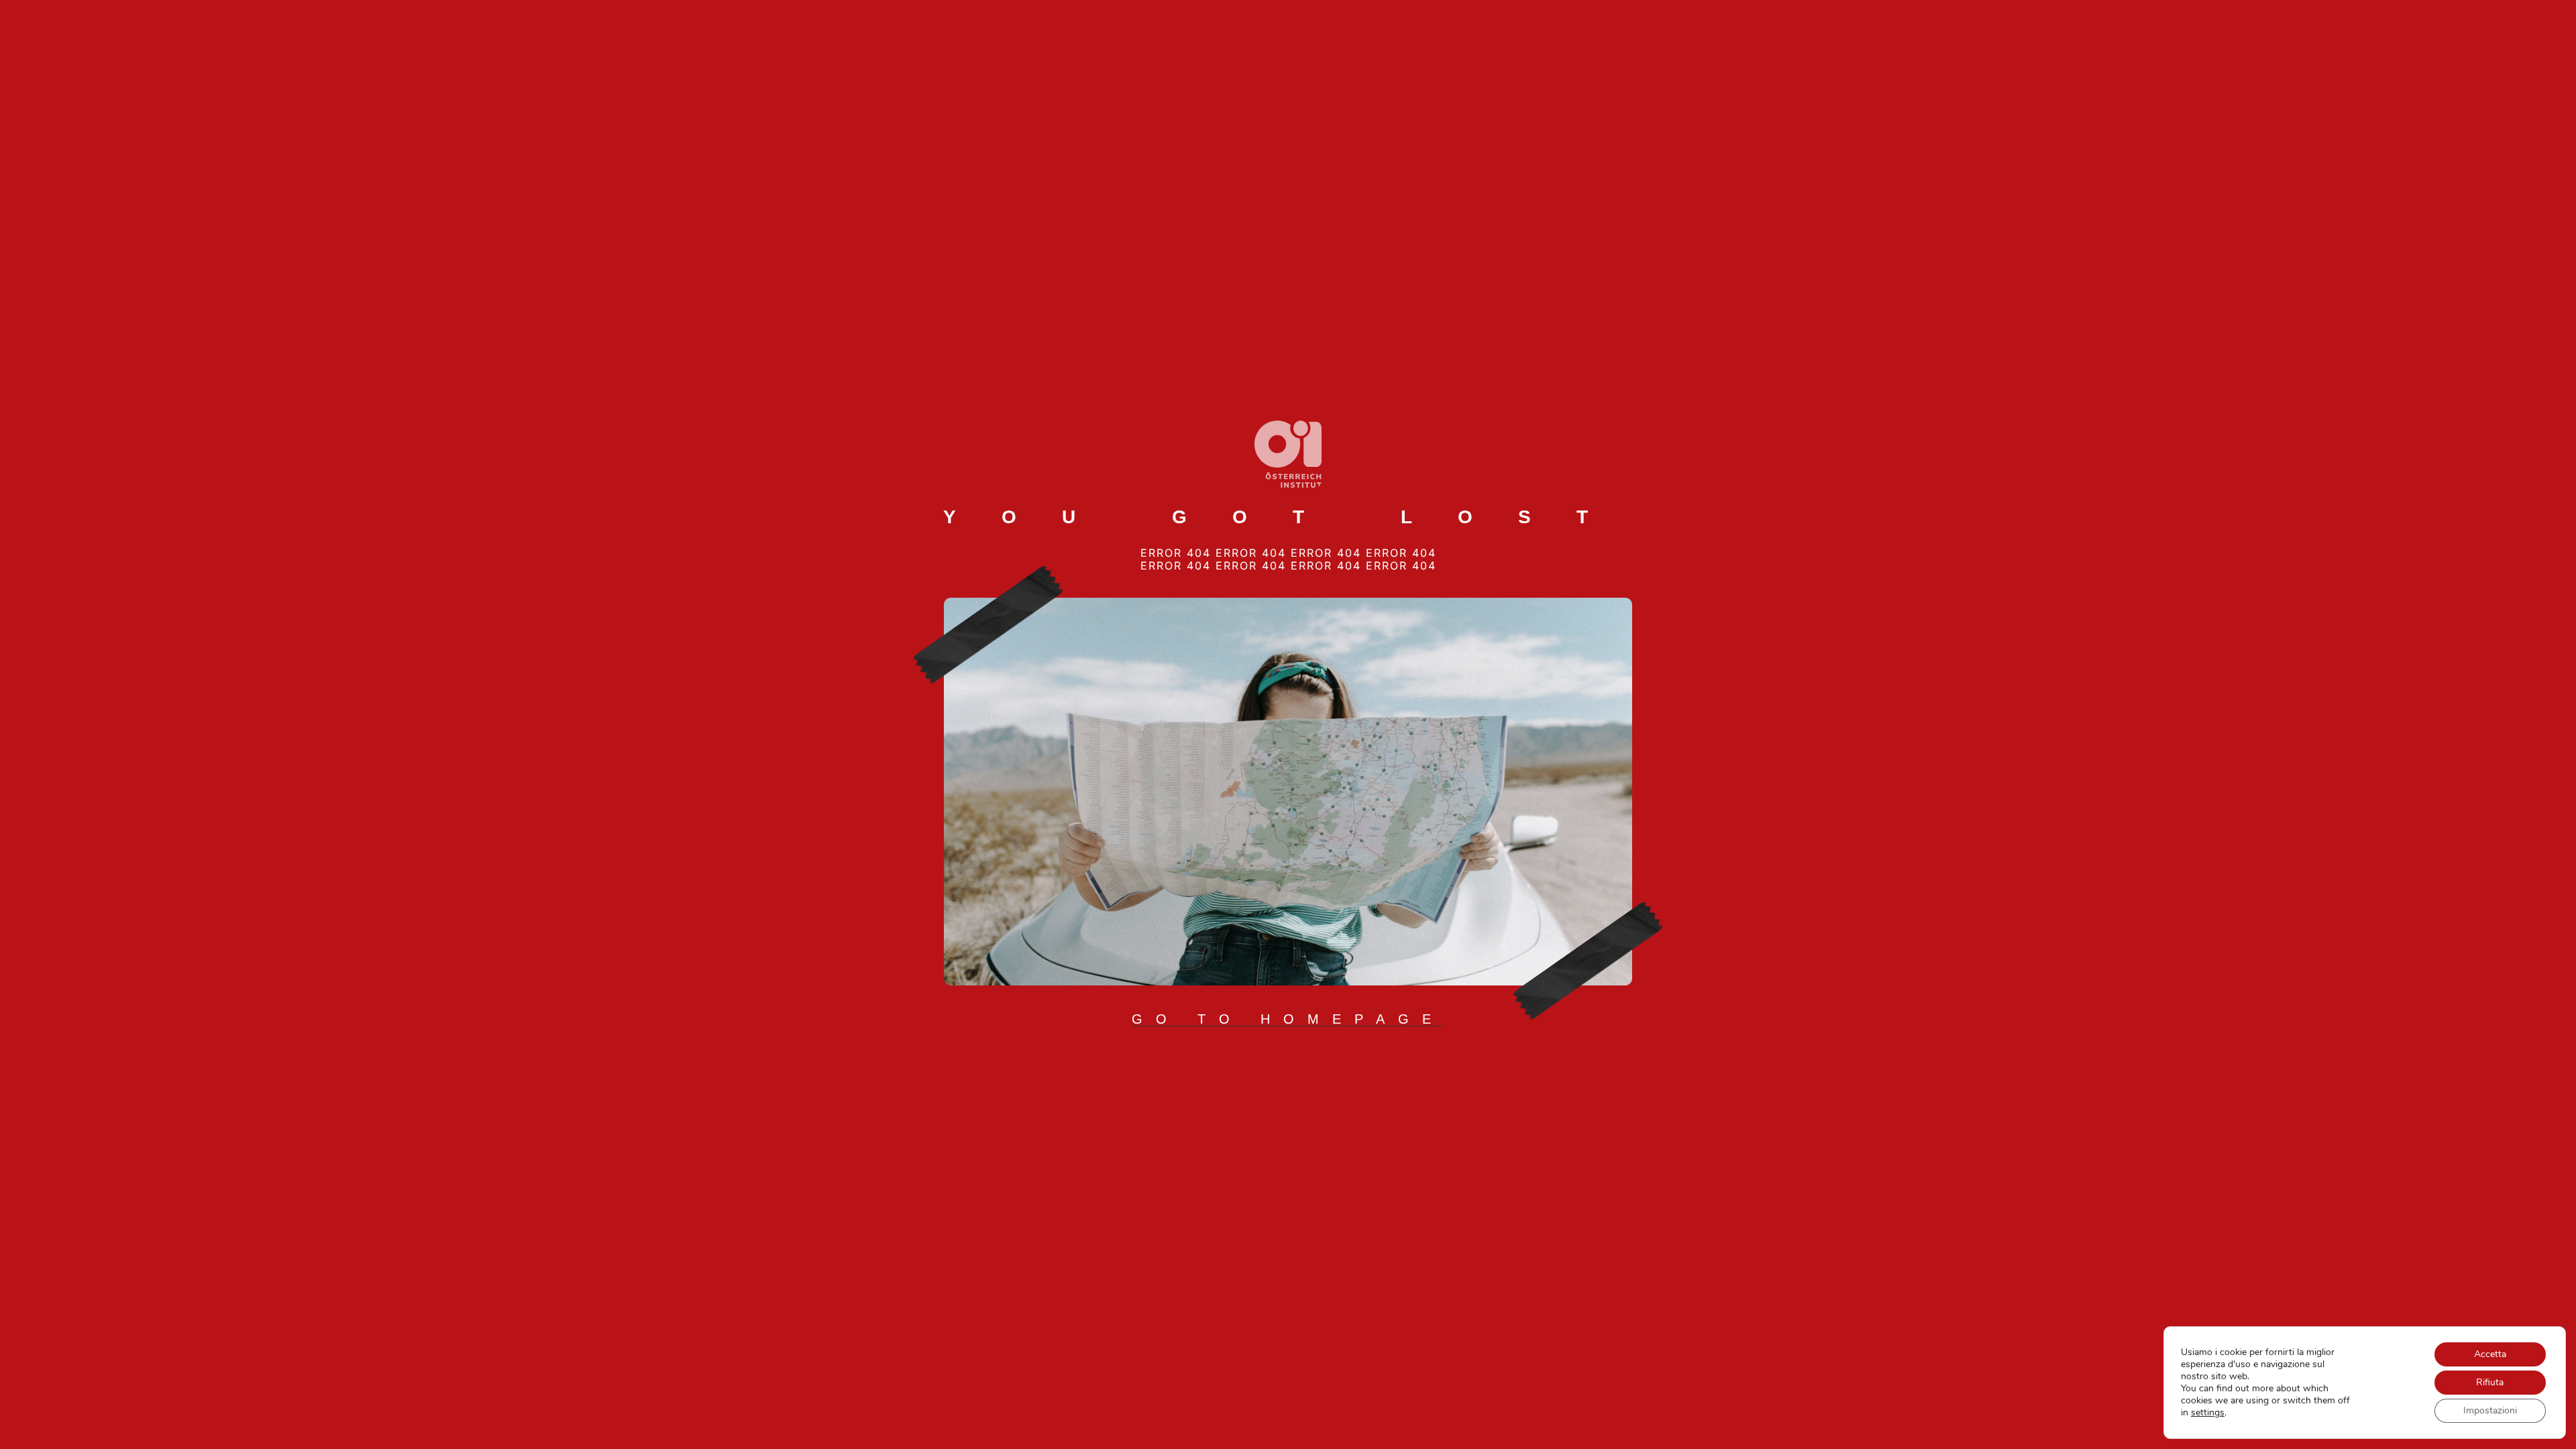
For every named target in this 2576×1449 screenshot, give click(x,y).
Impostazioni (2490, 1410)
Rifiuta (2490, 1382)
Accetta (2490, 1354)
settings (2208, 1413)
